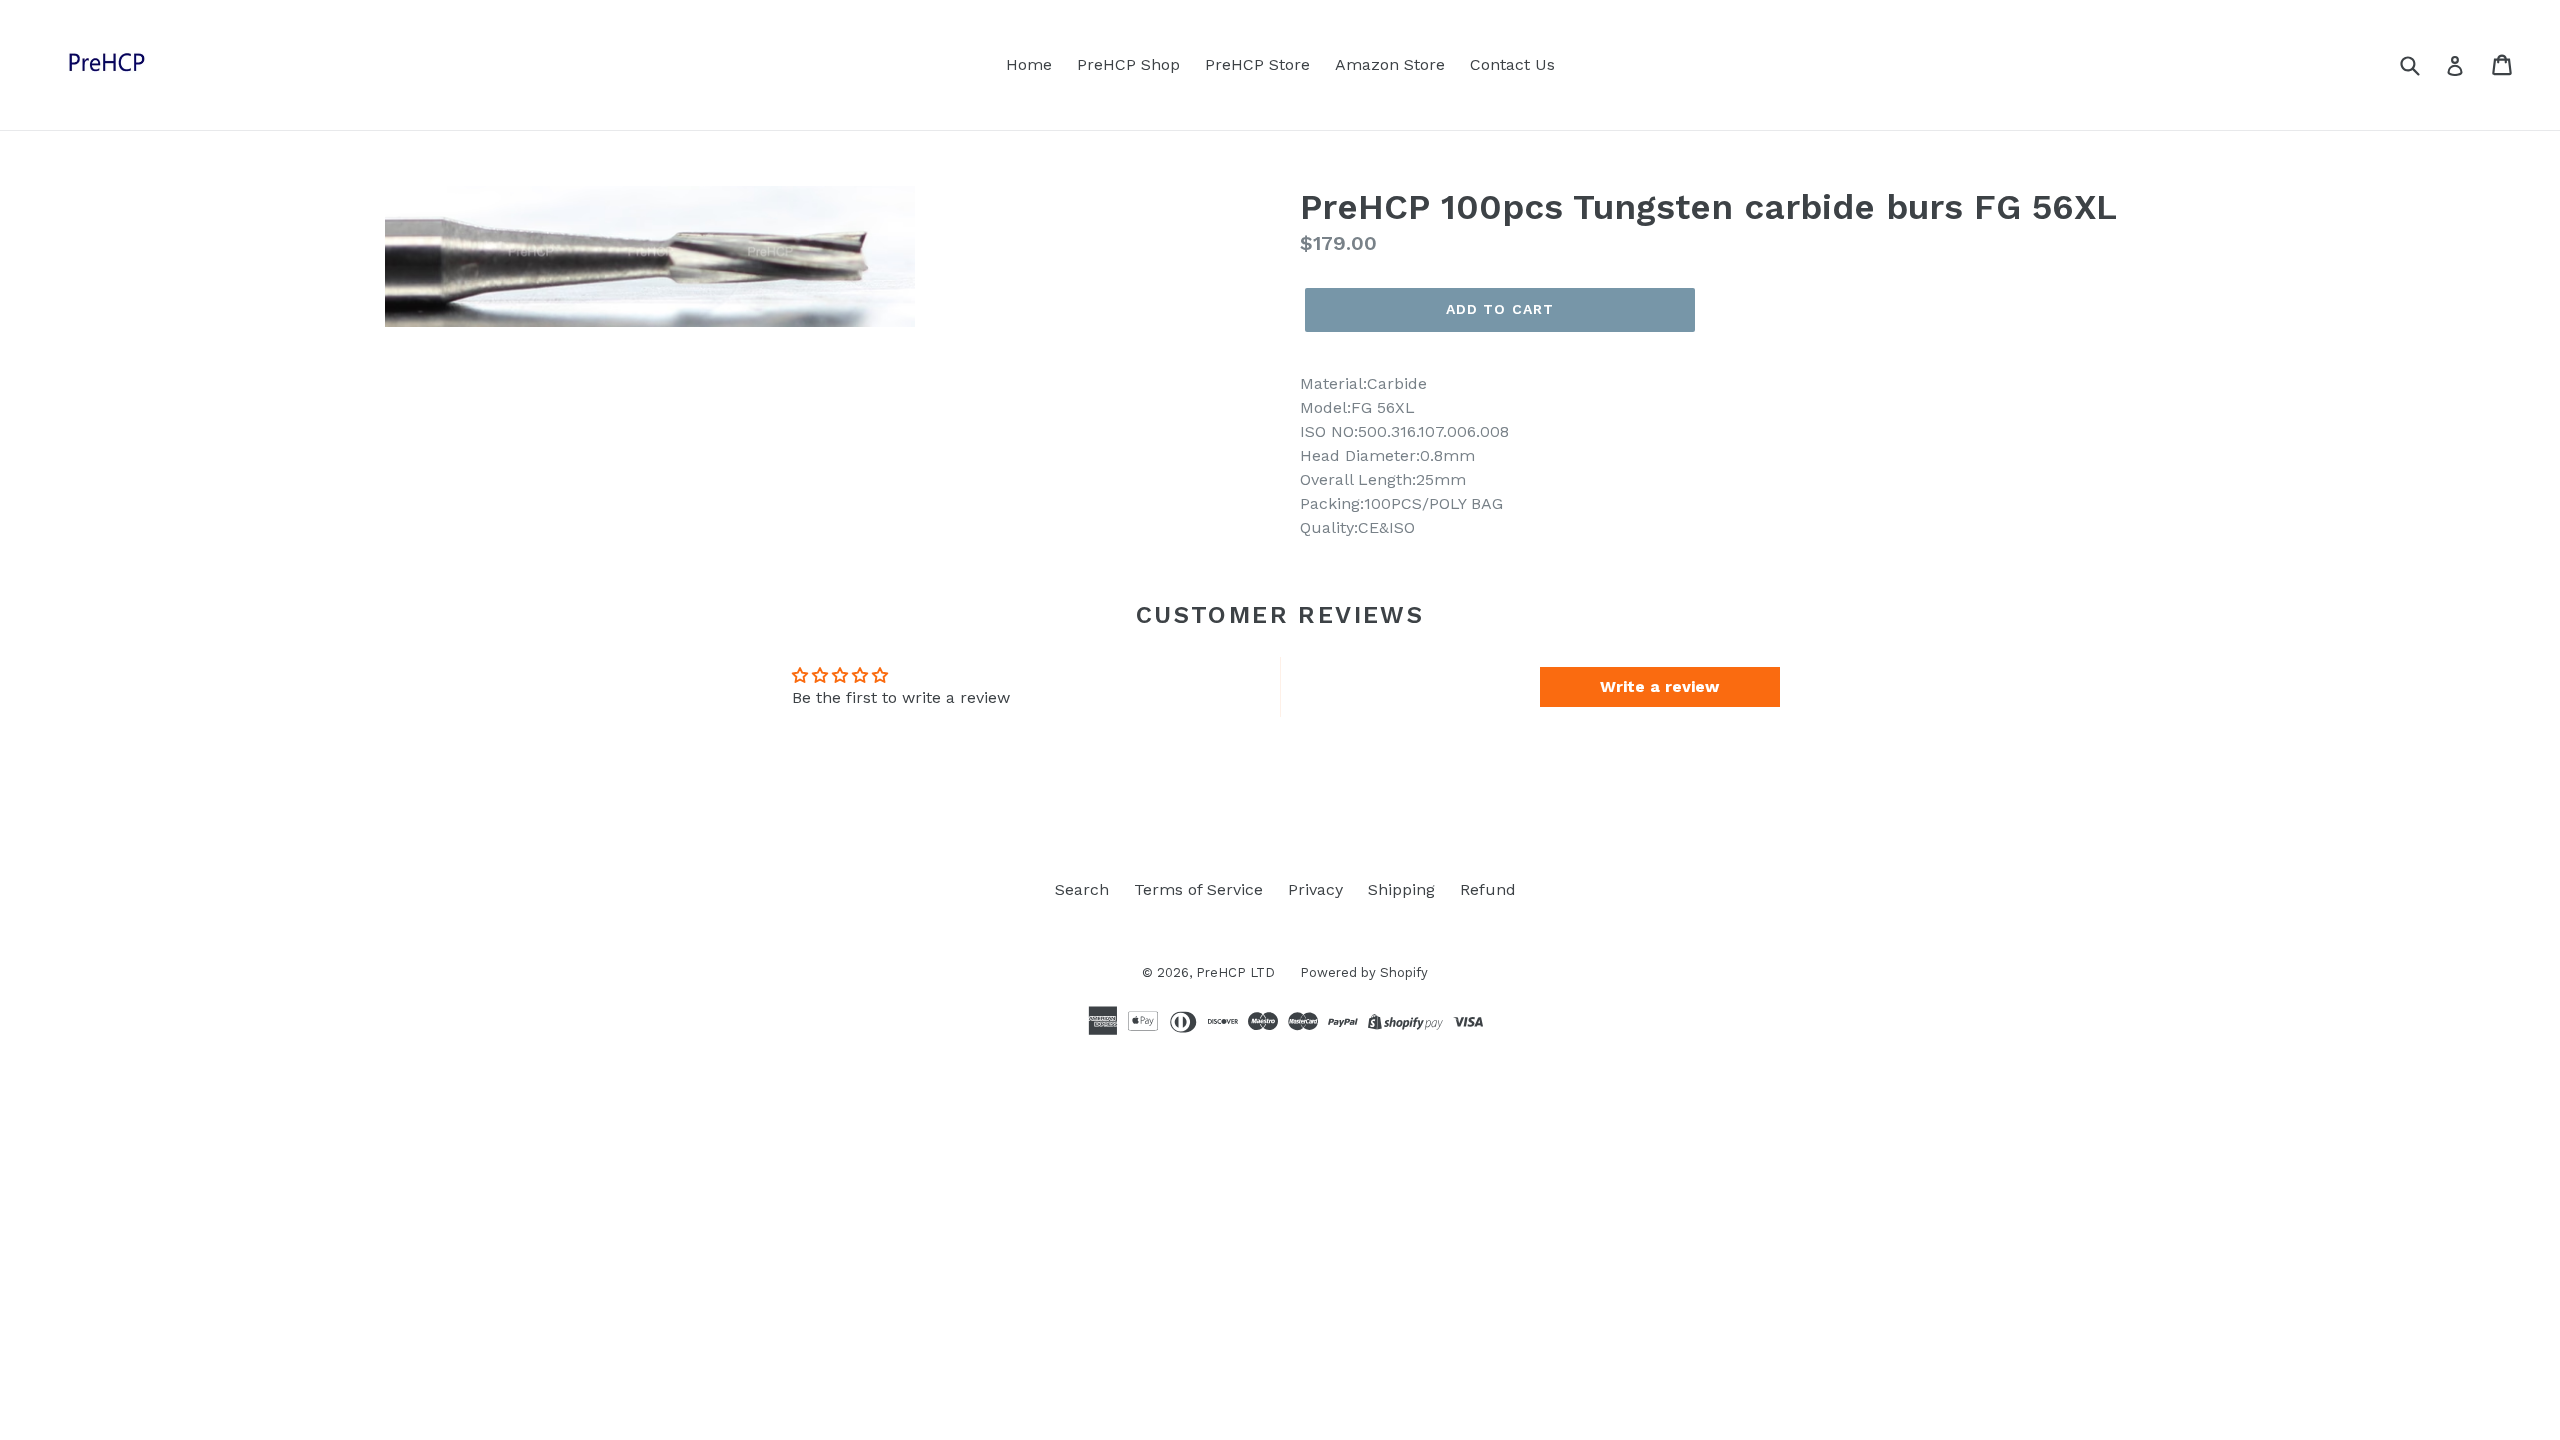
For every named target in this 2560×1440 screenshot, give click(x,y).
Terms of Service (1198, 889)
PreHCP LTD (1235, 972)
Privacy (1315, 889)
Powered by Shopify (1364, 972)
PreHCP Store (1257, 64)
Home (1029, 64)
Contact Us (1512, 64)
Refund (1488, 889)
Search (1082, 889)
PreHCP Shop (1128, 64)
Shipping (1401, 889)
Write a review (1659, 686)
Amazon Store (1390, 64)
